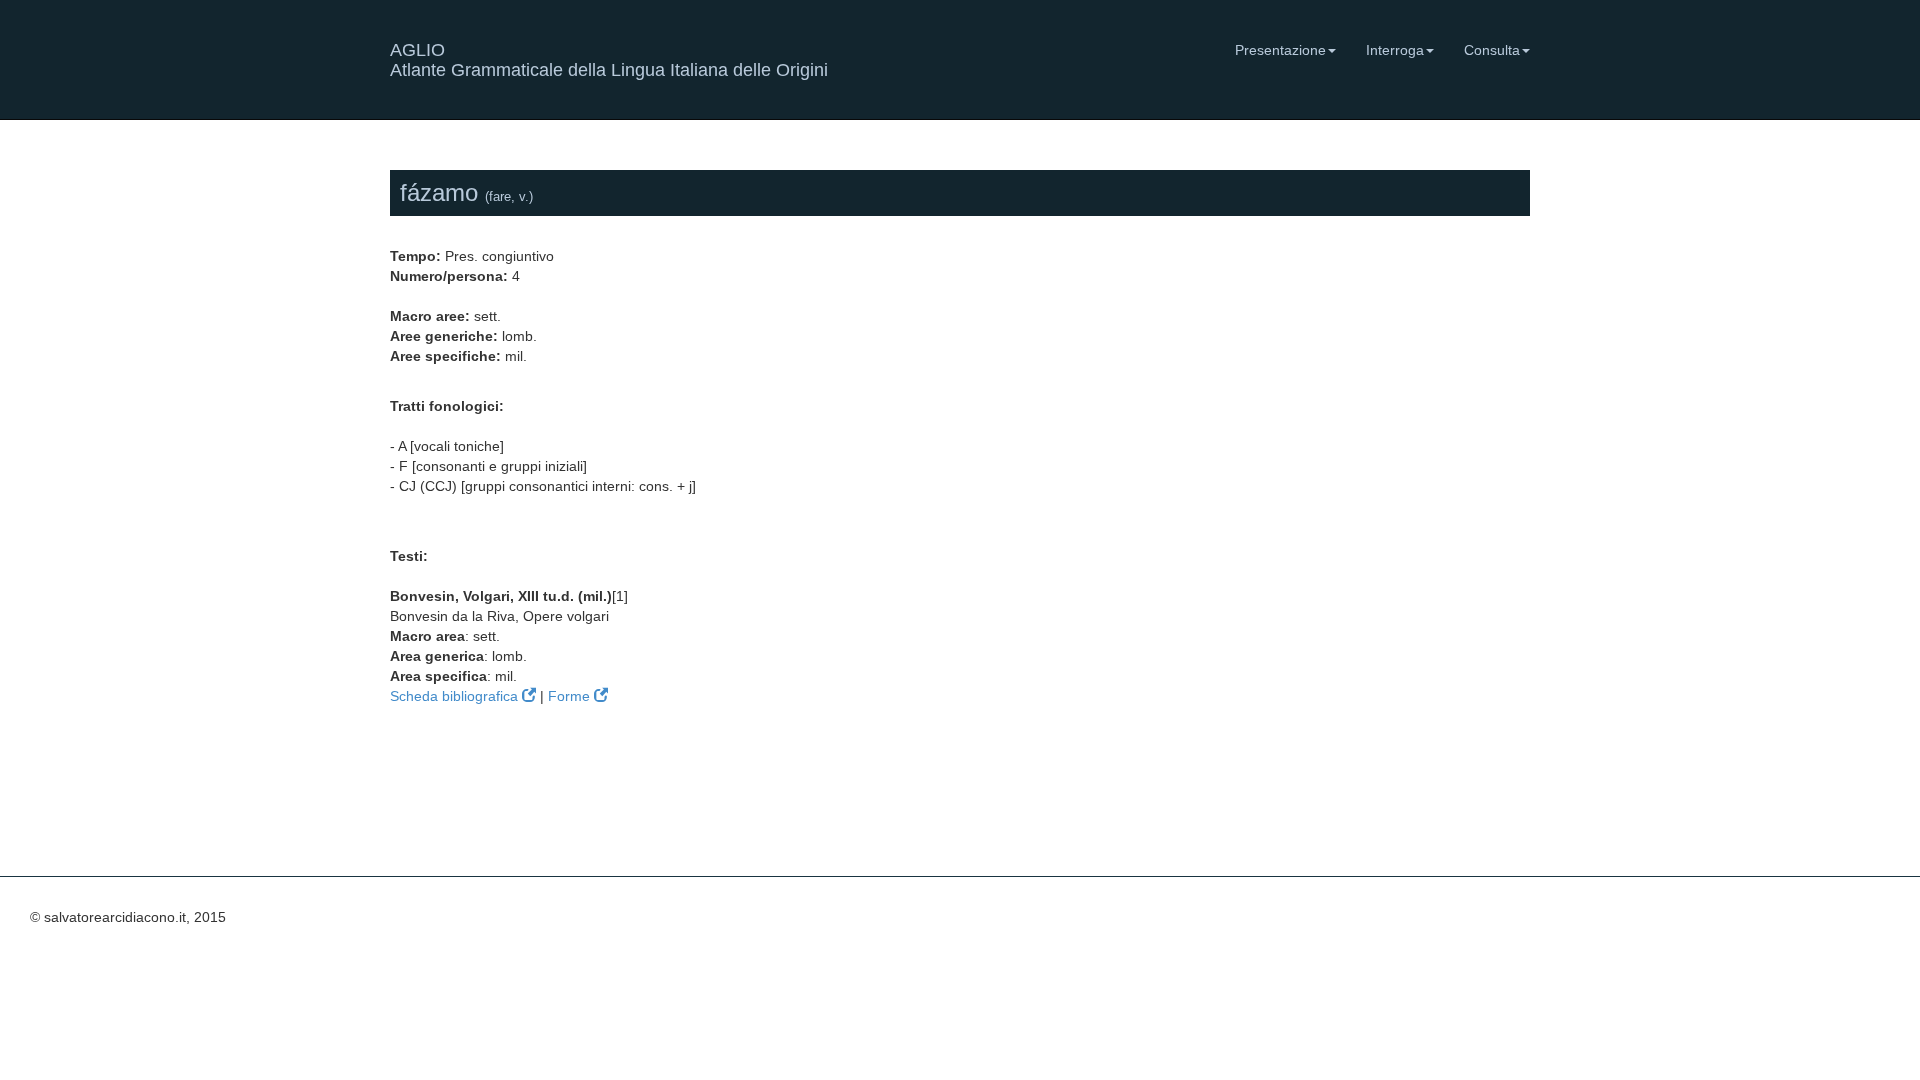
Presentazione (1280, 50)
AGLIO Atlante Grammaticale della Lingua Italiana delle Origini (609, 57)
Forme (571, 696)
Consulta (1492, 50)
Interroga (1395, 50)
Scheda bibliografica (456, 696)
